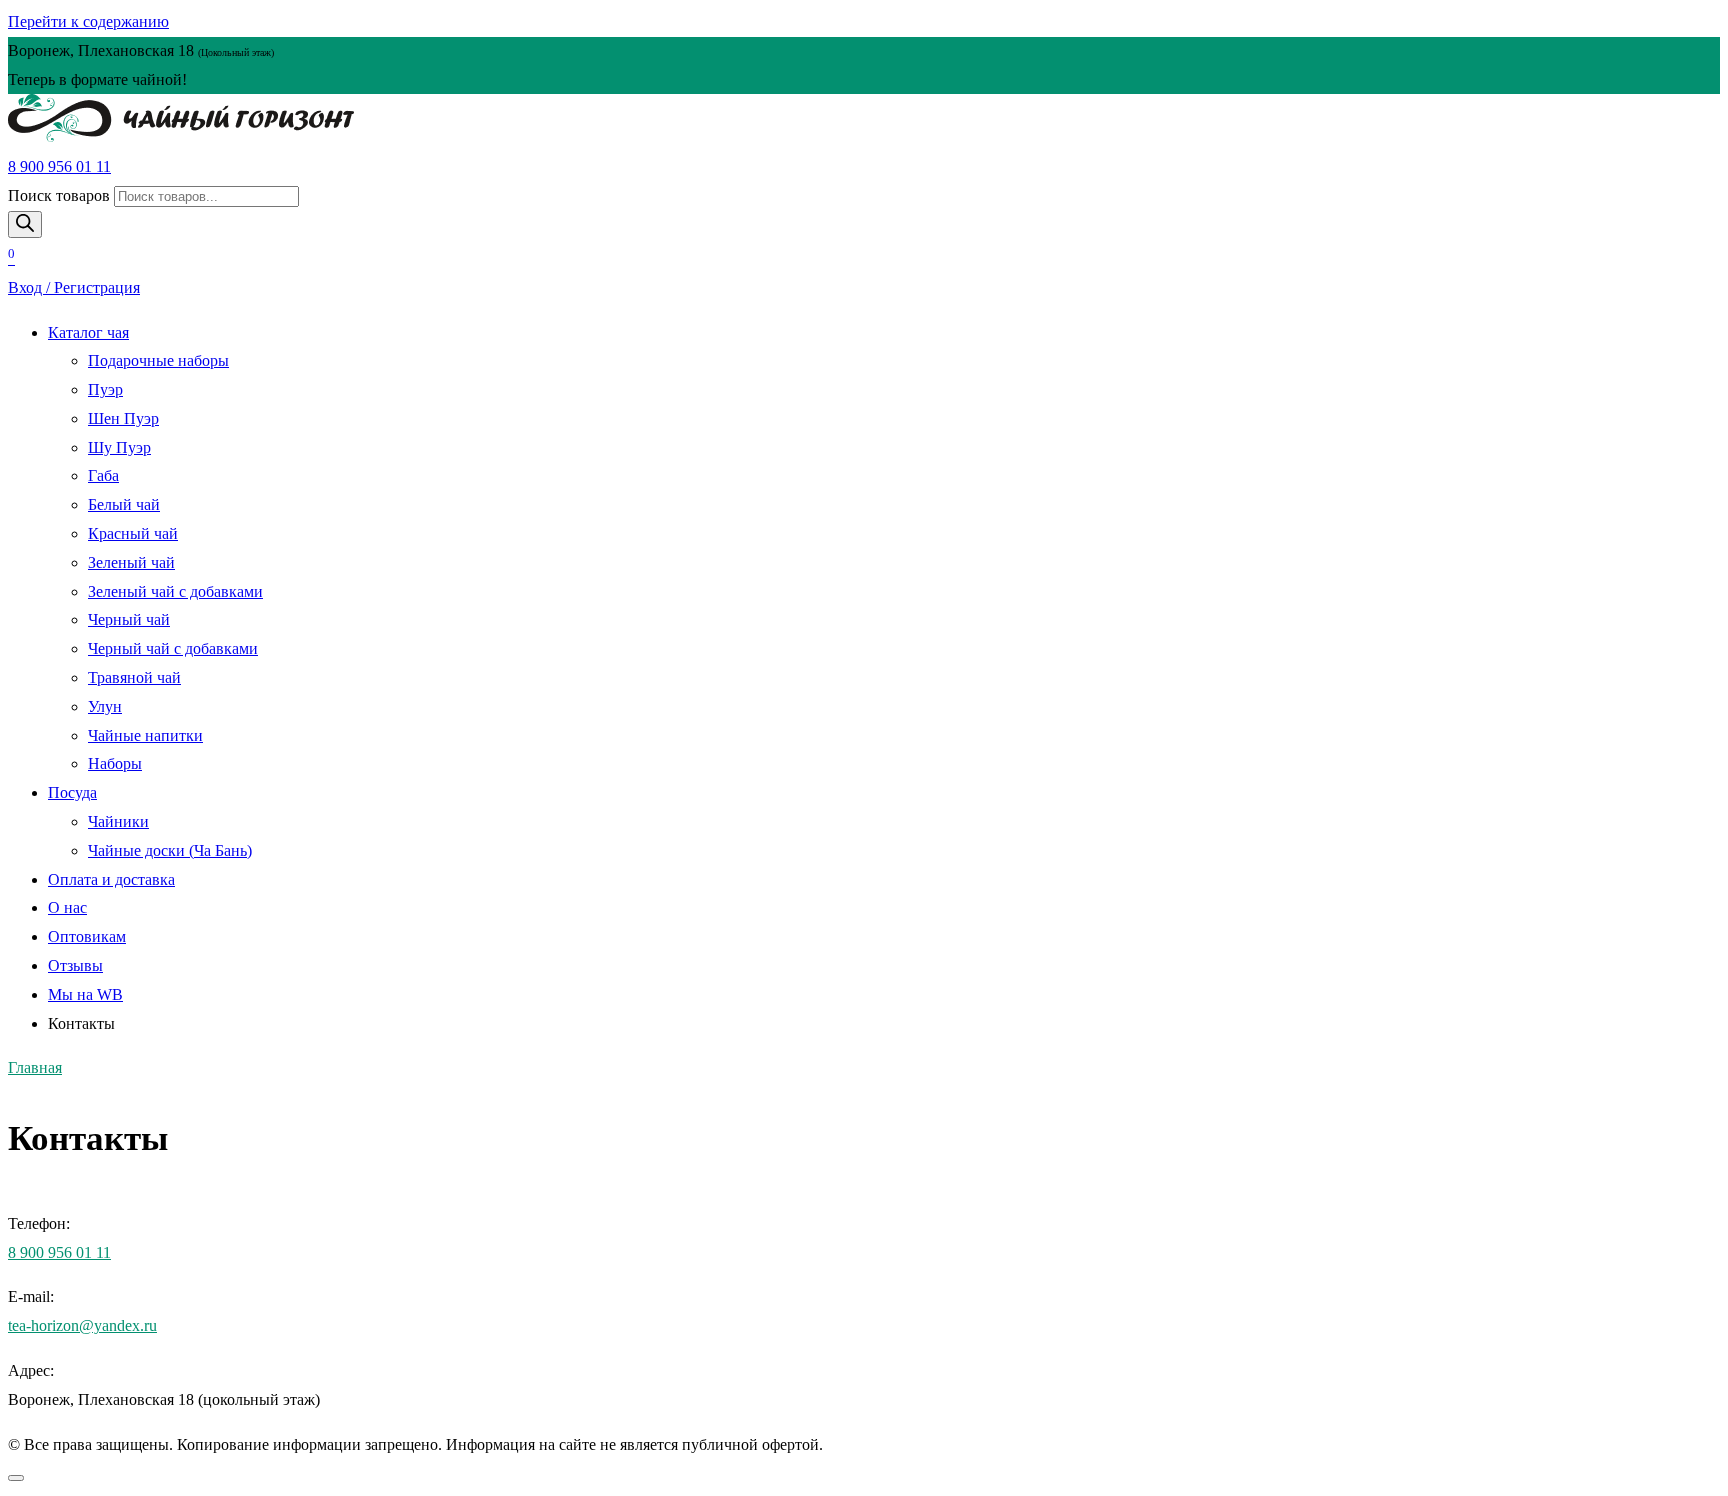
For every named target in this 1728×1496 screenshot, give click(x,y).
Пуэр (105, 389)
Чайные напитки (145, 735)
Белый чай (124, 504)
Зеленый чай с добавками (175, 591)
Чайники (118, 821)
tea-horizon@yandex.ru (82, 1325)
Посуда (72, 792)
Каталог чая (88, 332)
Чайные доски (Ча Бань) (170, 850)
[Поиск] (25, 224)
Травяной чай (134, 677)
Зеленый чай (131, 562)
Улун (105, 706)
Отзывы (75, 965)
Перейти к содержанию (88, 21)
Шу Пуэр (119, 447)
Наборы (115, 763)
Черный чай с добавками (173, 648)
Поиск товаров (59, 195)
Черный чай (129, 619)
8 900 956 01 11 (59, 166)
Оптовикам (87, 936)
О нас (67, 907)
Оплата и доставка (111, 879)
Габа (103, 475)
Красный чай (133, 533)
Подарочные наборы (158, 360)
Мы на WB (85, 994)
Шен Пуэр (123, 418)
